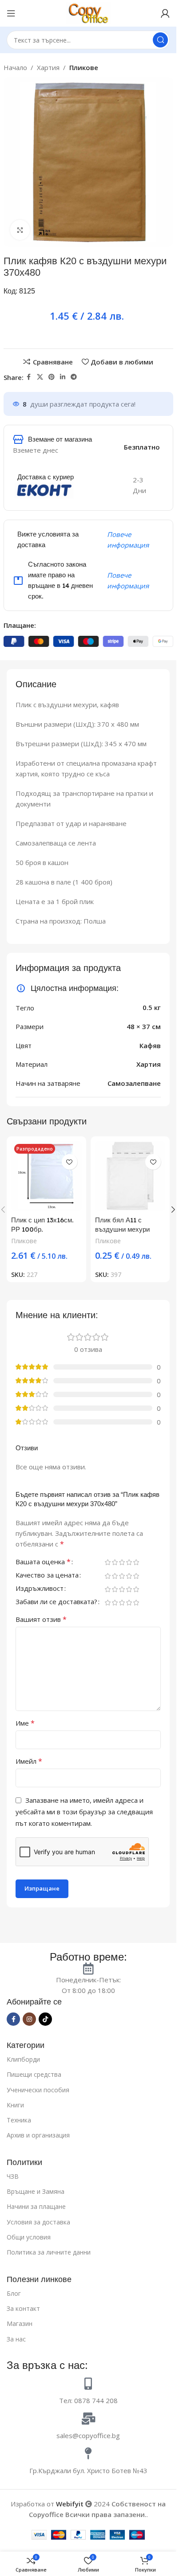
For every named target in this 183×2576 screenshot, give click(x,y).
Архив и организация (38, 2135)
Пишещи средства (34, 2074)
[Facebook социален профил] (29, 377)
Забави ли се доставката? (56, 1603)
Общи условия (29, 2237)
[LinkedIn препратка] (63, 377)
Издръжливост (40, 1589)
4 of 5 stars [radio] (129, 1562)
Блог (14, 2293)
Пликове (84, 67)
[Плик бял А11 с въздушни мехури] (130, 1176)
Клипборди (23, 2059)
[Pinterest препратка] (52, 377)
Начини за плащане (36, 2206)
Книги (15, 2105)
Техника (19, 2120)
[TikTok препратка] (45, 2019)
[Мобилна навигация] (11, 13)
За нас (16, 2339)
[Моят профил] (165, 13)
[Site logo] (88, 12)
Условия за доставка (38, 2222)
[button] (173, 1210)
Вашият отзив (41, 1620)
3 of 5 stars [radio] (122, 1562)
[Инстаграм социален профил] (29, 2019)
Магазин (20, 2323)
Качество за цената (47, 1576)
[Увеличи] (20, 230)
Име (25, 1723)
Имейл (29, 1762)
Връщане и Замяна (36, 2191)
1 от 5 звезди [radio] (107, 1562)
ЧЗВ (13, 2176)
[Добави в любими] (70, 1162)
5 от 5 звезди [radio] (136, 1562)
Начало (15, 67)
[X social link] (40, 377)
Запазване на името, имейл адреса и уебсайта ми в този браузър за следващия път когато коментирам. (84, 1812)
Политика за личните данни (49, 2252)
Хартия (48, 67)
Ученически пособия (38, 2090)
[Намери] (160, 40)
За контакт (23, 2308)
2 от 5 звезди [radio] (115, 1562)
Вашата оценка (43, 1563)
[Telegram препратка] (74, 377)
